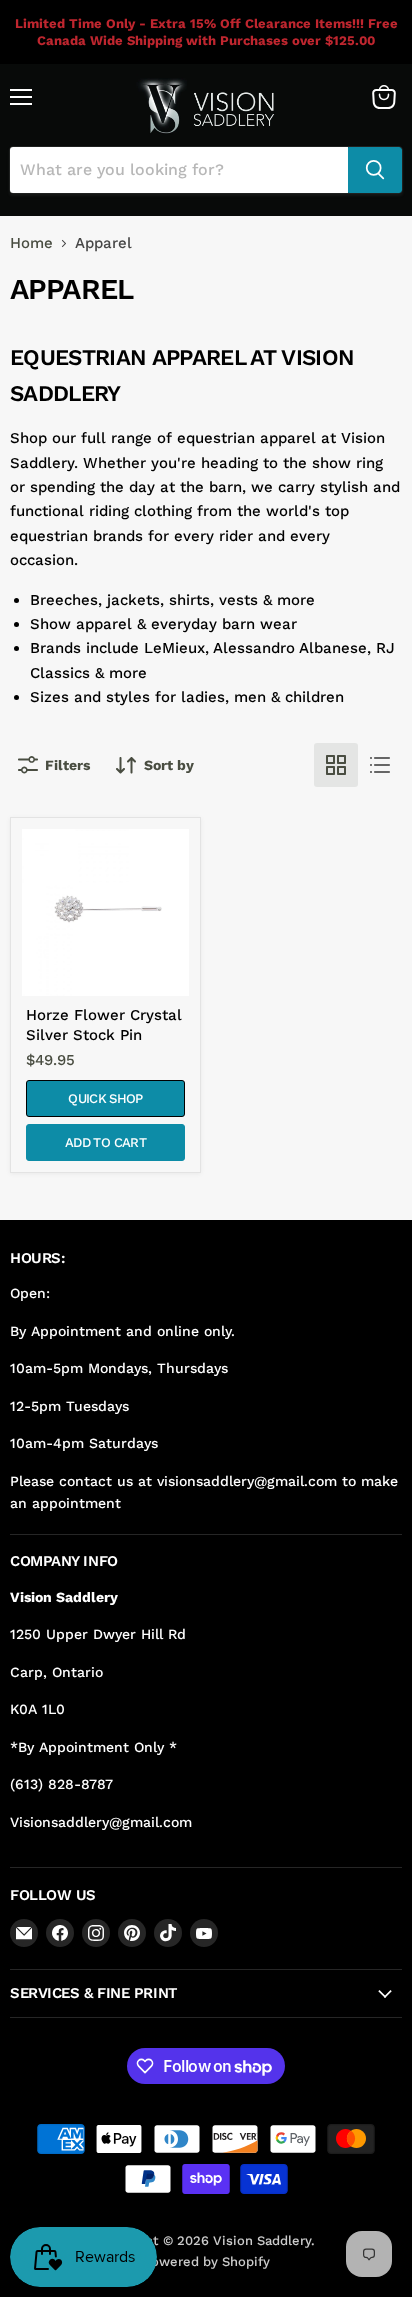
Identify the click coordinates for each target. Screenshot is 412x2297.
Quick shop (105, 1098)
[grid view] (336, 765)
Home (31, 243)
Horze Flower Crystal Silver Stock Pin (104, 1025)
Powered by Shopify (206, 2261)
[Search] (375, 170)
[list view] (380, 765)
